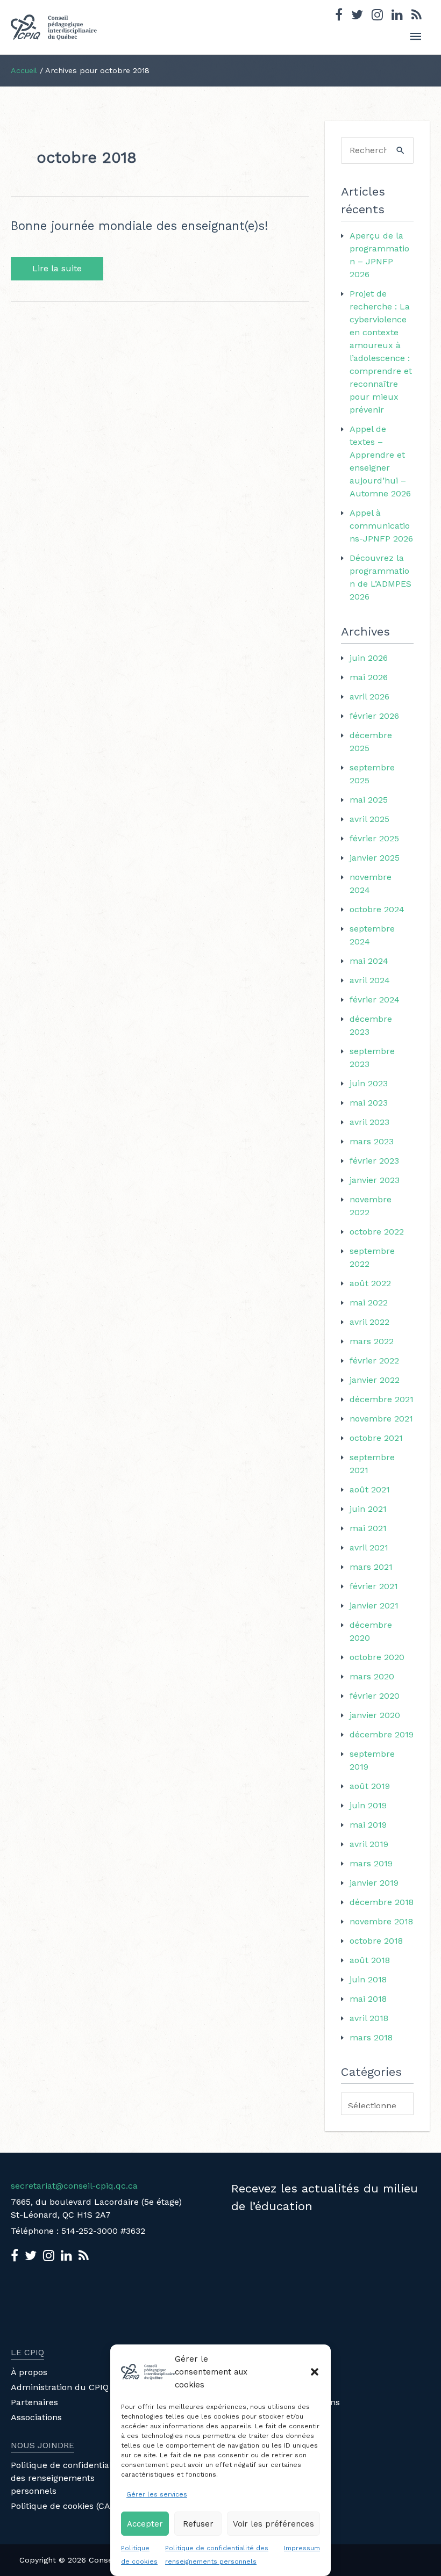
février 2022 (374, 1361)
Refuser (198, 2524)
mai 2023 (369, 1103)
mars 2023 (372, 1141)
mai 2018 (368, 1999)
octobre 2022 (377, 1232)
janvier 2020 (375, 1715)
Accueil (24, 70)
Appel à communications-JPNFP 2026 (381, 526)
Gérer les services (157, 2494)
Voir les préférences (273, 2524)
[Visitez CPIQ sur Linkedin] (397, 16)
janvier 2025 (375, 858)
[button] (315, 2372)
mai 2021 (368, 1528)
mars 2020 (372, 1676)
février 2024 (375, 1000)
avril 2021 (369, 1547)
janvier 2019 (374, 1883)
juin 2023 (369, 1083)
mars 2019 (371, 1863)
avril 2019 (369, 1844)
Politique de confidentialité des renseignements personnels (66, 2478)
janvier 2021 (374, 1606)
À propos (29, 2372)
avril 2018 (369, 2018)
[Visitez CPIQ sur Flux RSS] (417, 16)
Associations (36, 2417)
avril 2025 (369, 819)
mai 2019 (368, 1825)
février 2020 (375, 1696)
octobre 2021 (376, 1438)
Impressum (302, 2548)
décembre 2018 (382, 1902)
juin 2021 (368, 1509)
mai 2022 (369, 1303)
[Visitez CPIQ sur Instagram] (377, 16)
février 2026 (374, 716)
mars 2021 (371, 1567)
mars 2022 (372, 1341)
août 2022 (370, 1283)
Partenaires (34, 2402)
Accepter (145, 2524)
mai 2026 (369, 677)
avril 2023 (369, 1122)
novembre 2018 (381, 1921)
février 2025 (374, 838)
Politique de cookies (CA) (62, 2506)
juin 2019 (368, 1805)
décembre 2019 (382, 1734)
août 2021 (370, 1489)
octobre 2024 (377, 909)
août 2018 (370, 1960)
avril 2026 (369, 697)
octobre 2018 (376, 1941)
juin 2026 (369, 658)
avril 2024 (370, 980)
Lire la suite (62, 269)
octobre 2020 (377, 1657)
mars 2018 (371, 2037)
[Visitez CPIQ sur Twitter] (357, 16)
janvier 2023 (375, 1180)
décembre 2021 (382, 1399)
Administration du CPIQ (60, 2387)
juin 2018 (368, 1979)
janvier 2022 (375, 1380)
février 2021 (374, 1586)
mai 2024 (369, 961)
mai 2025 (369, 800)
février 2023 (374, 1161)
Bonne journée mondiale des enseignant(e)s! (140, 226)
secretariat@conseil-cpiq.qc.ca (74, 2186)
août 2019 (370, 1786)
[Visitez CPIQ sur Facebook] (339, 16)
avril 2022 (369, 1322)
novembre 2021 (381, 1419)
